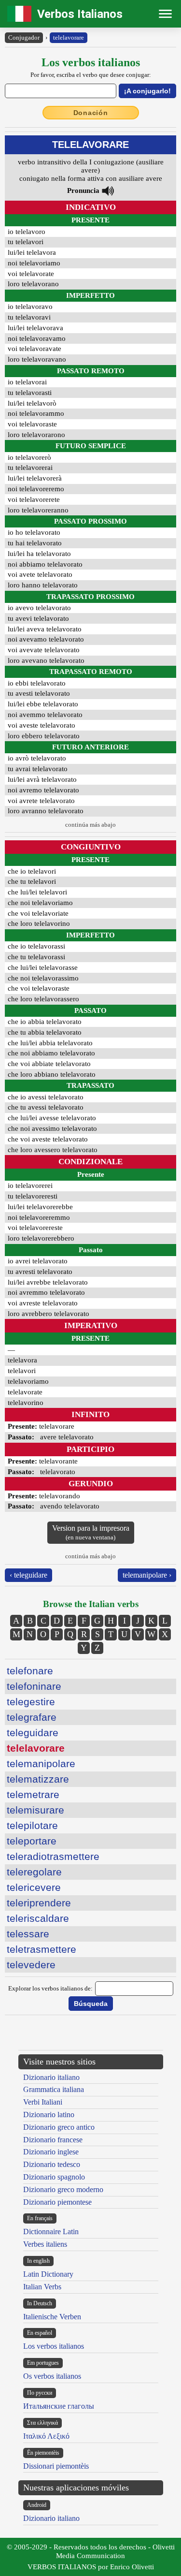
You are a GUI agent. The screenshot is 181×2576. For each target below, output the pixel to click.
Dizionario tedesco (52, 2164)
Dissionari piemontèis (56, 2466)
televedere (31, 1965)
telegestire (31, 1702)
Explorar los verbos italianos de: (50, 1988)
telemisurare (35, 1810)
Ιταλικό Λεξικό (46, 2436)
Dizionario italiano (51, 2077)
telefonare (30, 1671)
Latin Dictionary (48, 2274)
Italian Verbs (42, 2287)
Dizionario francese (53, 2140)
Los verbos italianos (54, 2346)
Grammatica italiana (54, 2089)
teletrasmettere (42, 1949)
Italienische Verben (52, 2317)
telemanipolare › (147, 1575)
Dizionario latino (49, 2115)
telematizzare (38, 1779)
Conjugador (24, 37)
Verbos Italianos (80, 14)
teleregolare (34, 1872)
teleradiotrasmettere (53, 1856)
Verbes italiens (45, 2244)
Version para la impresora (91, 1532)
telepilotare (32, 1825)
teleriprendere (39, 1903)
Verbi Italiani (43, 2102)
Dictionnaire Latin (51, 2232)
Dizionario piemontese (57, 2202)
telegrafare (32, 1717)
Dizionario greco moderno (63, 2189)
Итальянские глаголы (59, 2406)
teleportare (32, 1841)
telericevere (34, 1887)
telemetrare (33, 1794)
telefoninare (34, 1686)
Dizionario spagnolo (54, 2177)
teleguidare (33, 1733)
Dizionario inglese (51, 2152)
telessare (28, 1934)
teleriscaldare (38, 1918)
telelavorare (69, 37)
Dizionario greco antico (59, 2127)
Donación (91, 113)
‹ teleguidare (28, 1575)
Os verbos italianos (52, 2376)
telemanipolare (41, 1764)
